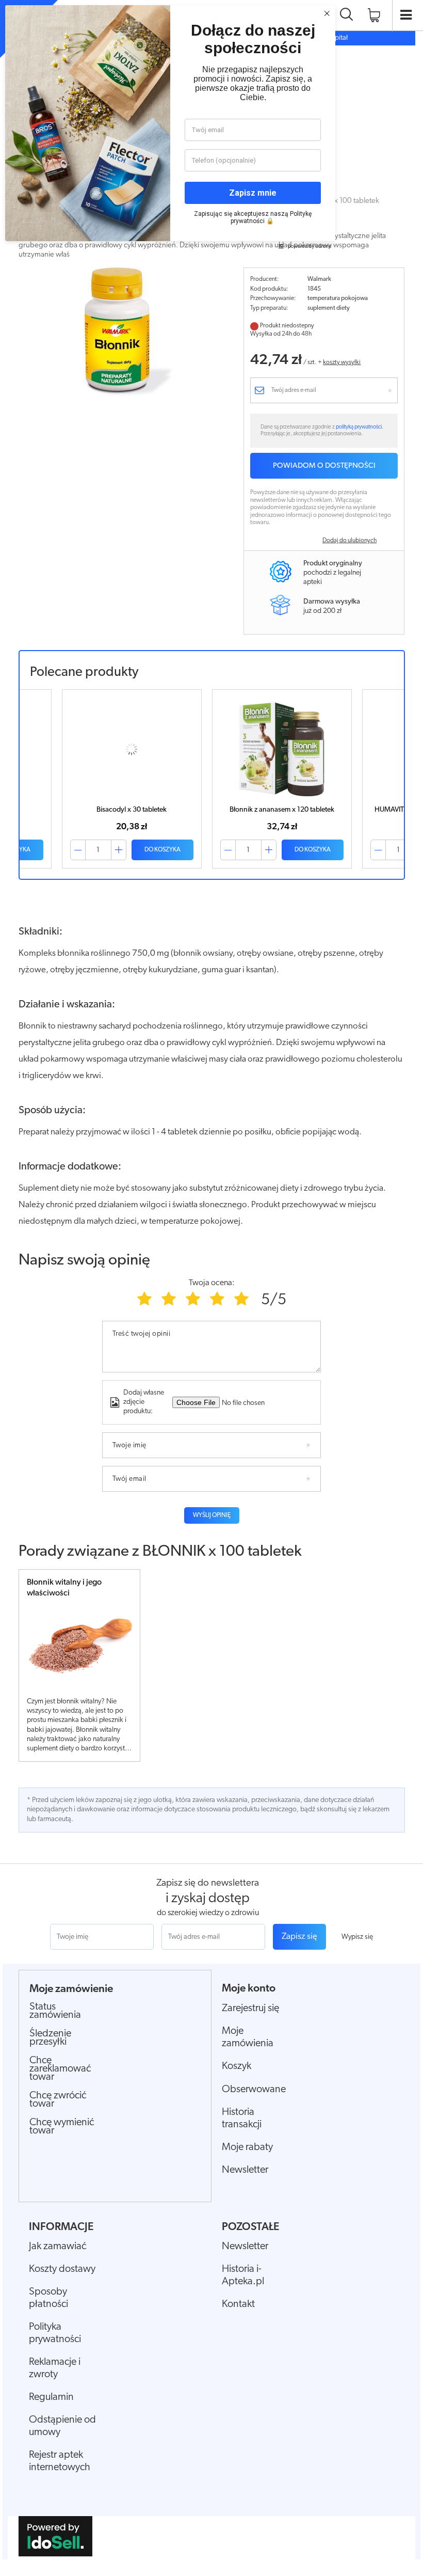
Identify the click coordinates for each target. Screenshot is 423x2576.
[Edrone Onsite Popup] (211, 1288)
